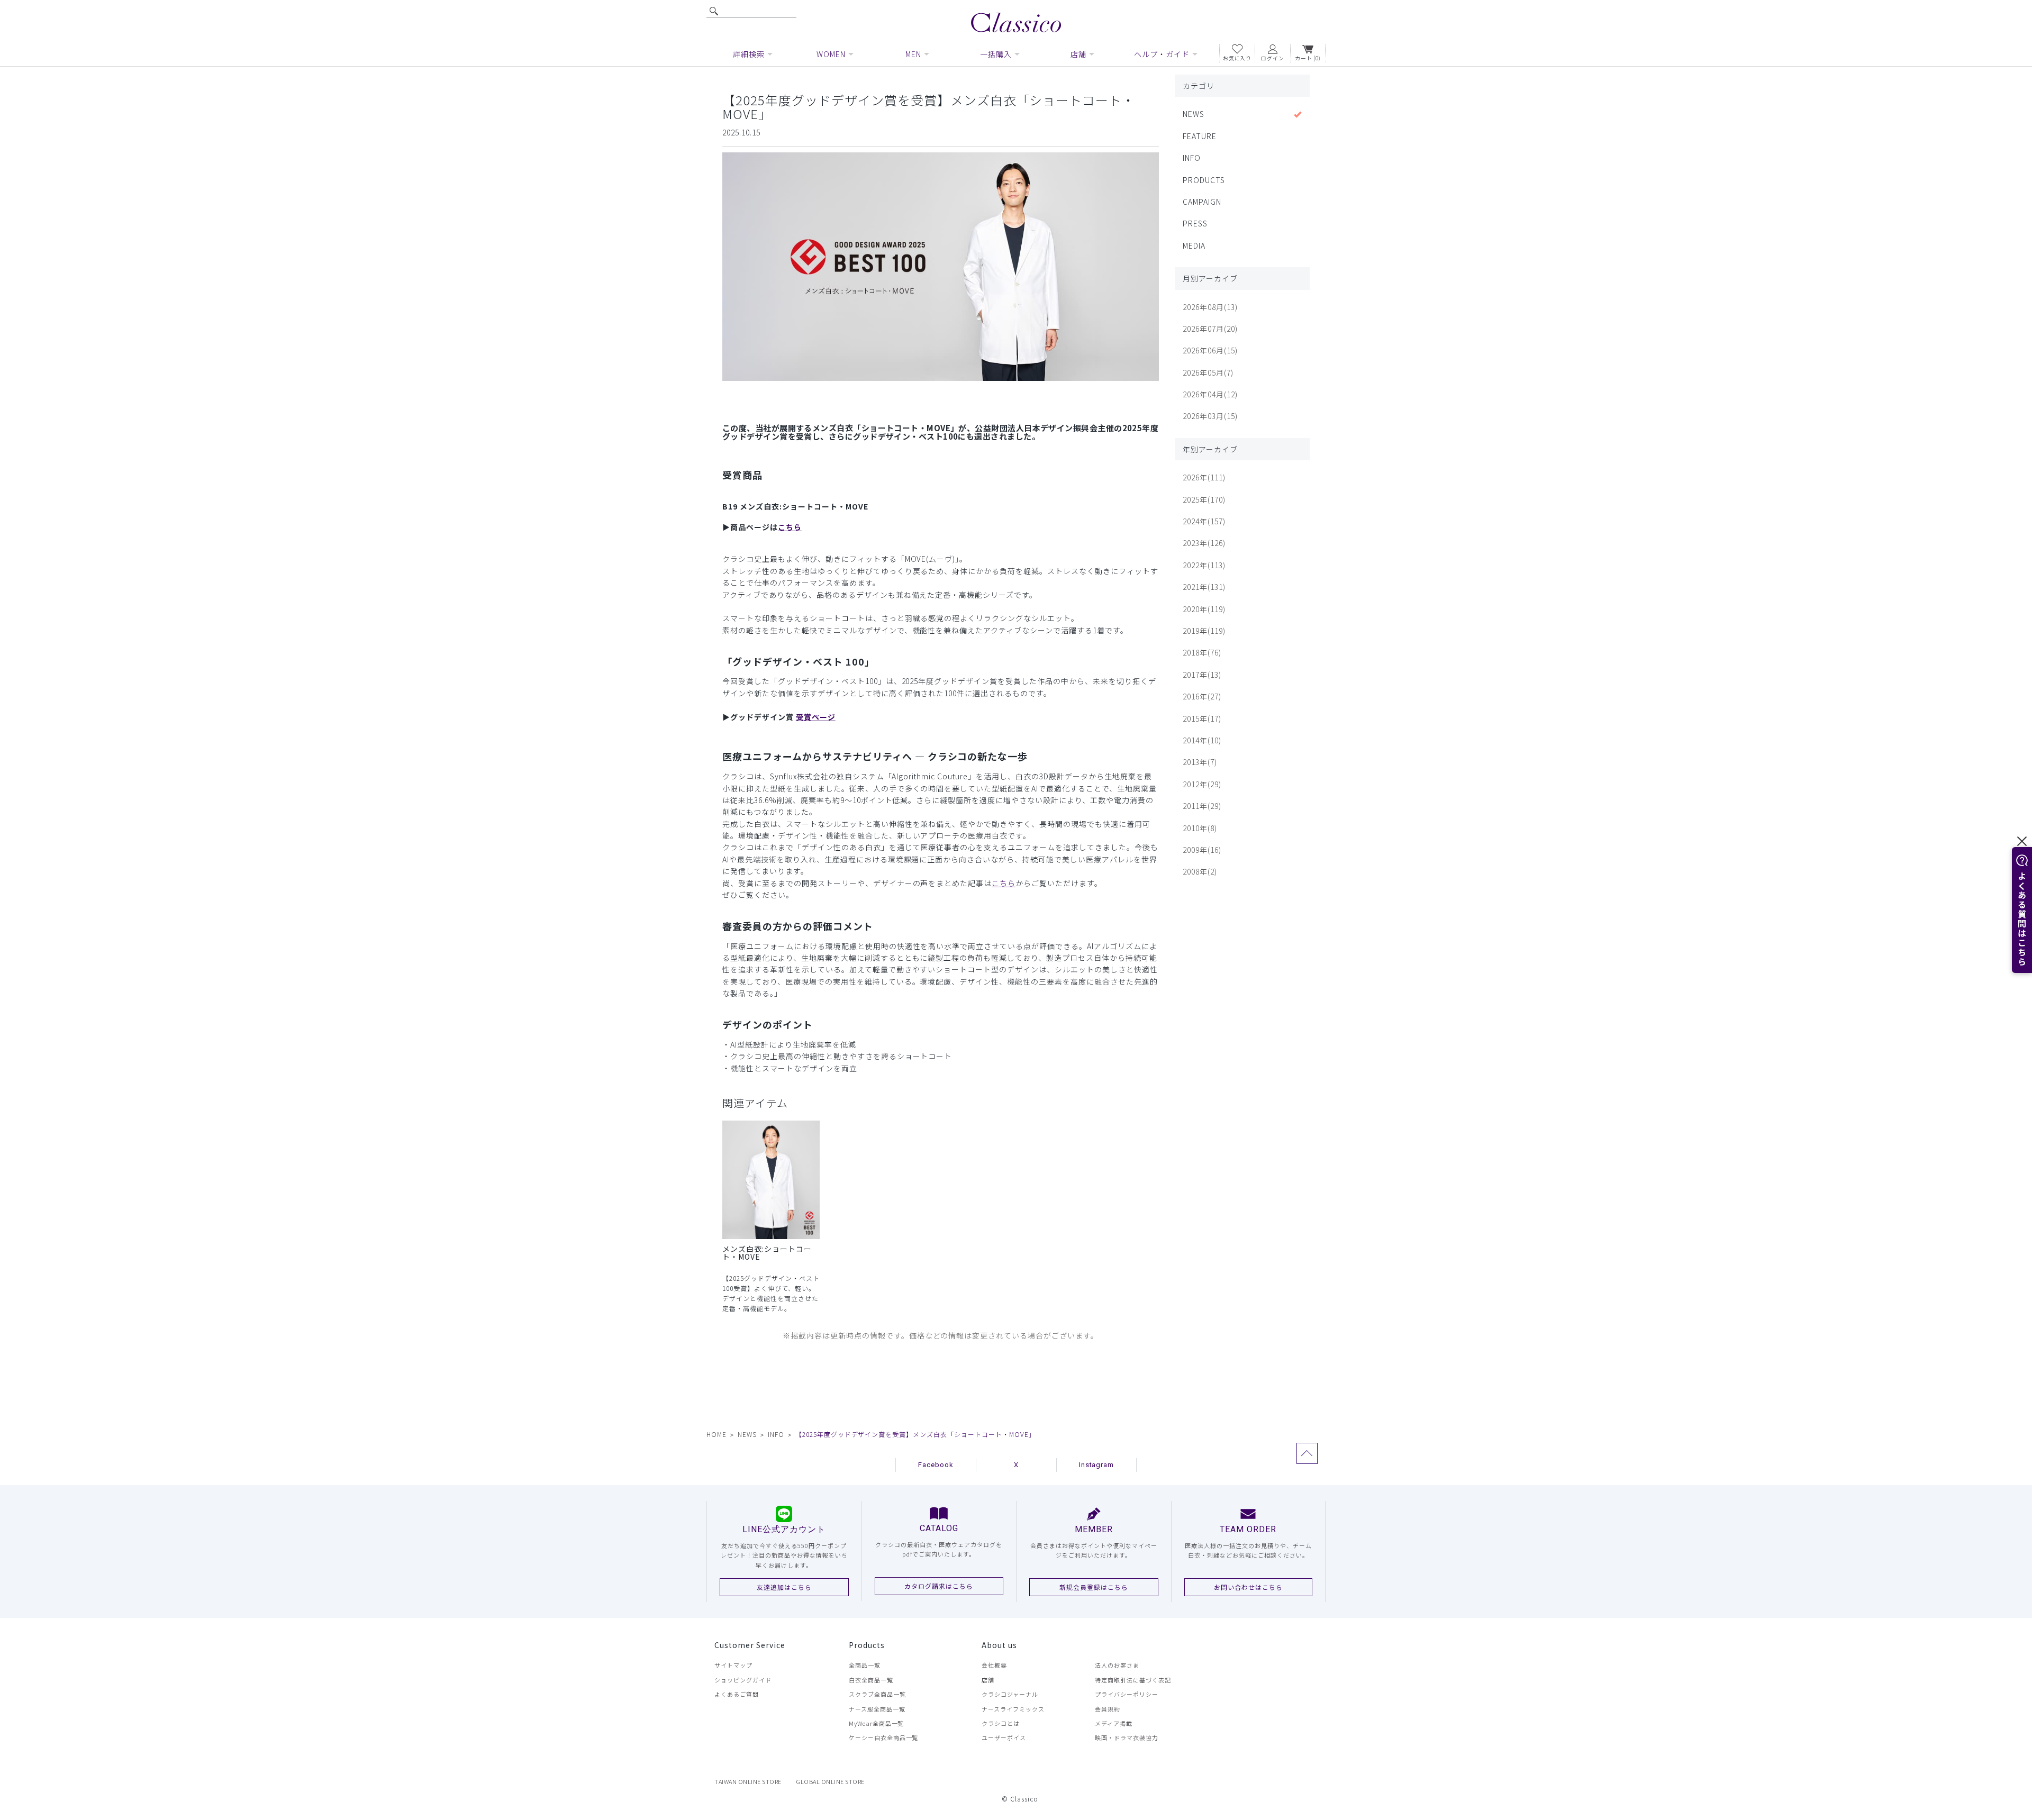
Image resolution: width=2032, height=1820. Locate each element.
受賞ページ (816, 717)
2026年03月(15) (1210, 416)
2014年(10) (1202, 740)
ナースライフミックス (1013, 1709)
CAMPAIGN (1202, 202)
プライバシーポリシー (1127, 1694)
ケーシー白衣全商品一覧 (884, 1737)
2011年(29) (1202, 806)
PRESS (1195, 223)
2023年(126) (1204, 543)
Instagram (1097, 1465)
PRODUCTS (1204, 180)
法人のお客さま (1117, 1665)
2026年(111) (1204, 477)
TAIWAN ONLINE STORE (748, 1781)
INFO (1192, 158)
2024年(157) (1204, 521)
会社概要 (994, 1665)
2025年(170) (1204, 499)
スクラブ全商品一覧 (877, 1694)
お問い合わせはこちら (1248, 1587)
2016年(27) (1202, 696)
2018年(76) (1202, 652)
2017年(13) (1202, 675)
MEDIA (1194, 245)
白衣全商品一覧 (871, 1680)
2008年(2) (1200, 871)
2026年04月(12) (1210, 394)
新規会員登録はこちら (1094, 1587)
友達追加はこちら (784, 1587)
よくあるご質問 (737, 1694)
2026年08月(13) (1210, 307)
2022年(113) (1204, 565)
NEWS (1194, 114)
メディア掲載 (1114, 1723)
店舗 (988, 1680)
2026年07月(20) (1210, 329)
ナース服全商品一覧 (877, 1709)
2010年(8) (1200, 828)
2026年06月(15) (1210, 350)
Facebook (936, 1465)
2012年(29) (1202, 784)
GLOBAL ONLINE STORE (830, 1781)
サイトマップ (733, 1665)
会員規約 (1108, 1709)
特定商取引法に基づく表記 (1133, 1680)
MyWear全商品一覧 (877, 1723)
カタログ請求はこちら (939, 1586)
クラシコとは (1001, 1723)
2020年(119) (1204, 609)
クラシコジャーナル (1010, 1694)
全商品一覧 (865, 1665)
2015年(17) (1202, 718)
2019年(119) (1204, 631)
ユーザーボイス (1004, 1737)
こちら (790, 527)
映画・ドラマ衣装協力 (1127, 1737)
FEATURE (1200, 136)
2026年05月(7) (1208, 372)
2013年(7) (1200, 762)
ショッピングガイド (743, 1680)
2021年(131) (1204, 587)
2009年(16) (1202, 850)
